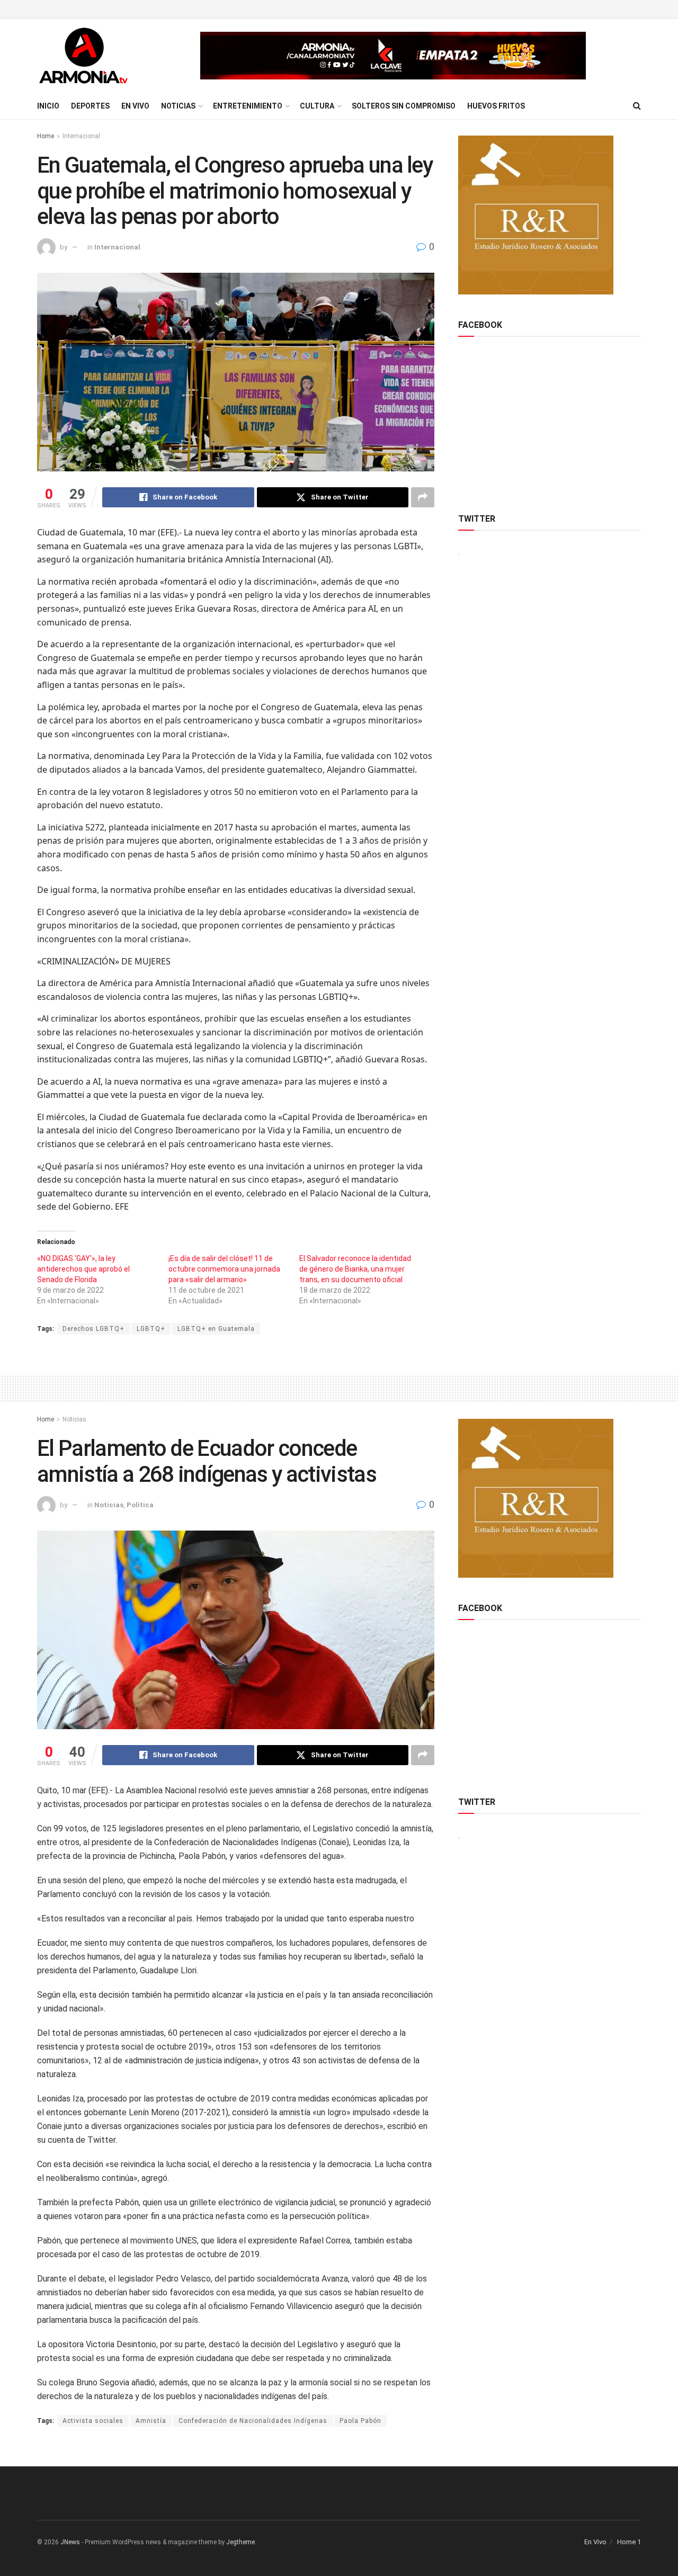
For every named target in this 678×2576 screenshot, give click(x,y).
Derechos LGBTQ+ (93, 1329)
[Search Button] (637, 106)
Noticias (178, 106)
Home (46, 136)
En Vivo (135, 106)
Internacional (81, 136)
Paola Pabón (360, 2421)
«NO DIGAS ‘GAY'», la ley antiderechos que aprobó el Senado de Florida (83, 1269)
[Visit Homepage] (83, 56)
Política (140, 1505)
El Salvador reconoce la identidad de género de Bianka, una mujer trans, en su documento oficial (355, 1269)
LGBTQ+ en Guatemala (216, 1329)
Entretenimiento (248, 106)
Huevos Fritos (496, 106)
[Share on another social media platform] (423, 497)
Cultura (317, 106)
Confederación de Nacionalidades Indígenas (253, 2421)
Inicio (48, 106)
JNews (70, 2542)
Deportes (90, 106)
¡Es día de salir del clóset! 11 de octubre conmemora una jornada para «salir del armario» (224, 1269)
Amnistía (151, 2421)
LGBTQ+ (151, 1329)
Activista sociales (93, 2421)
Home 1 (629, 2542)
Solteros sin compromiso (404, 106)
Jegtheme (240, 2542)
